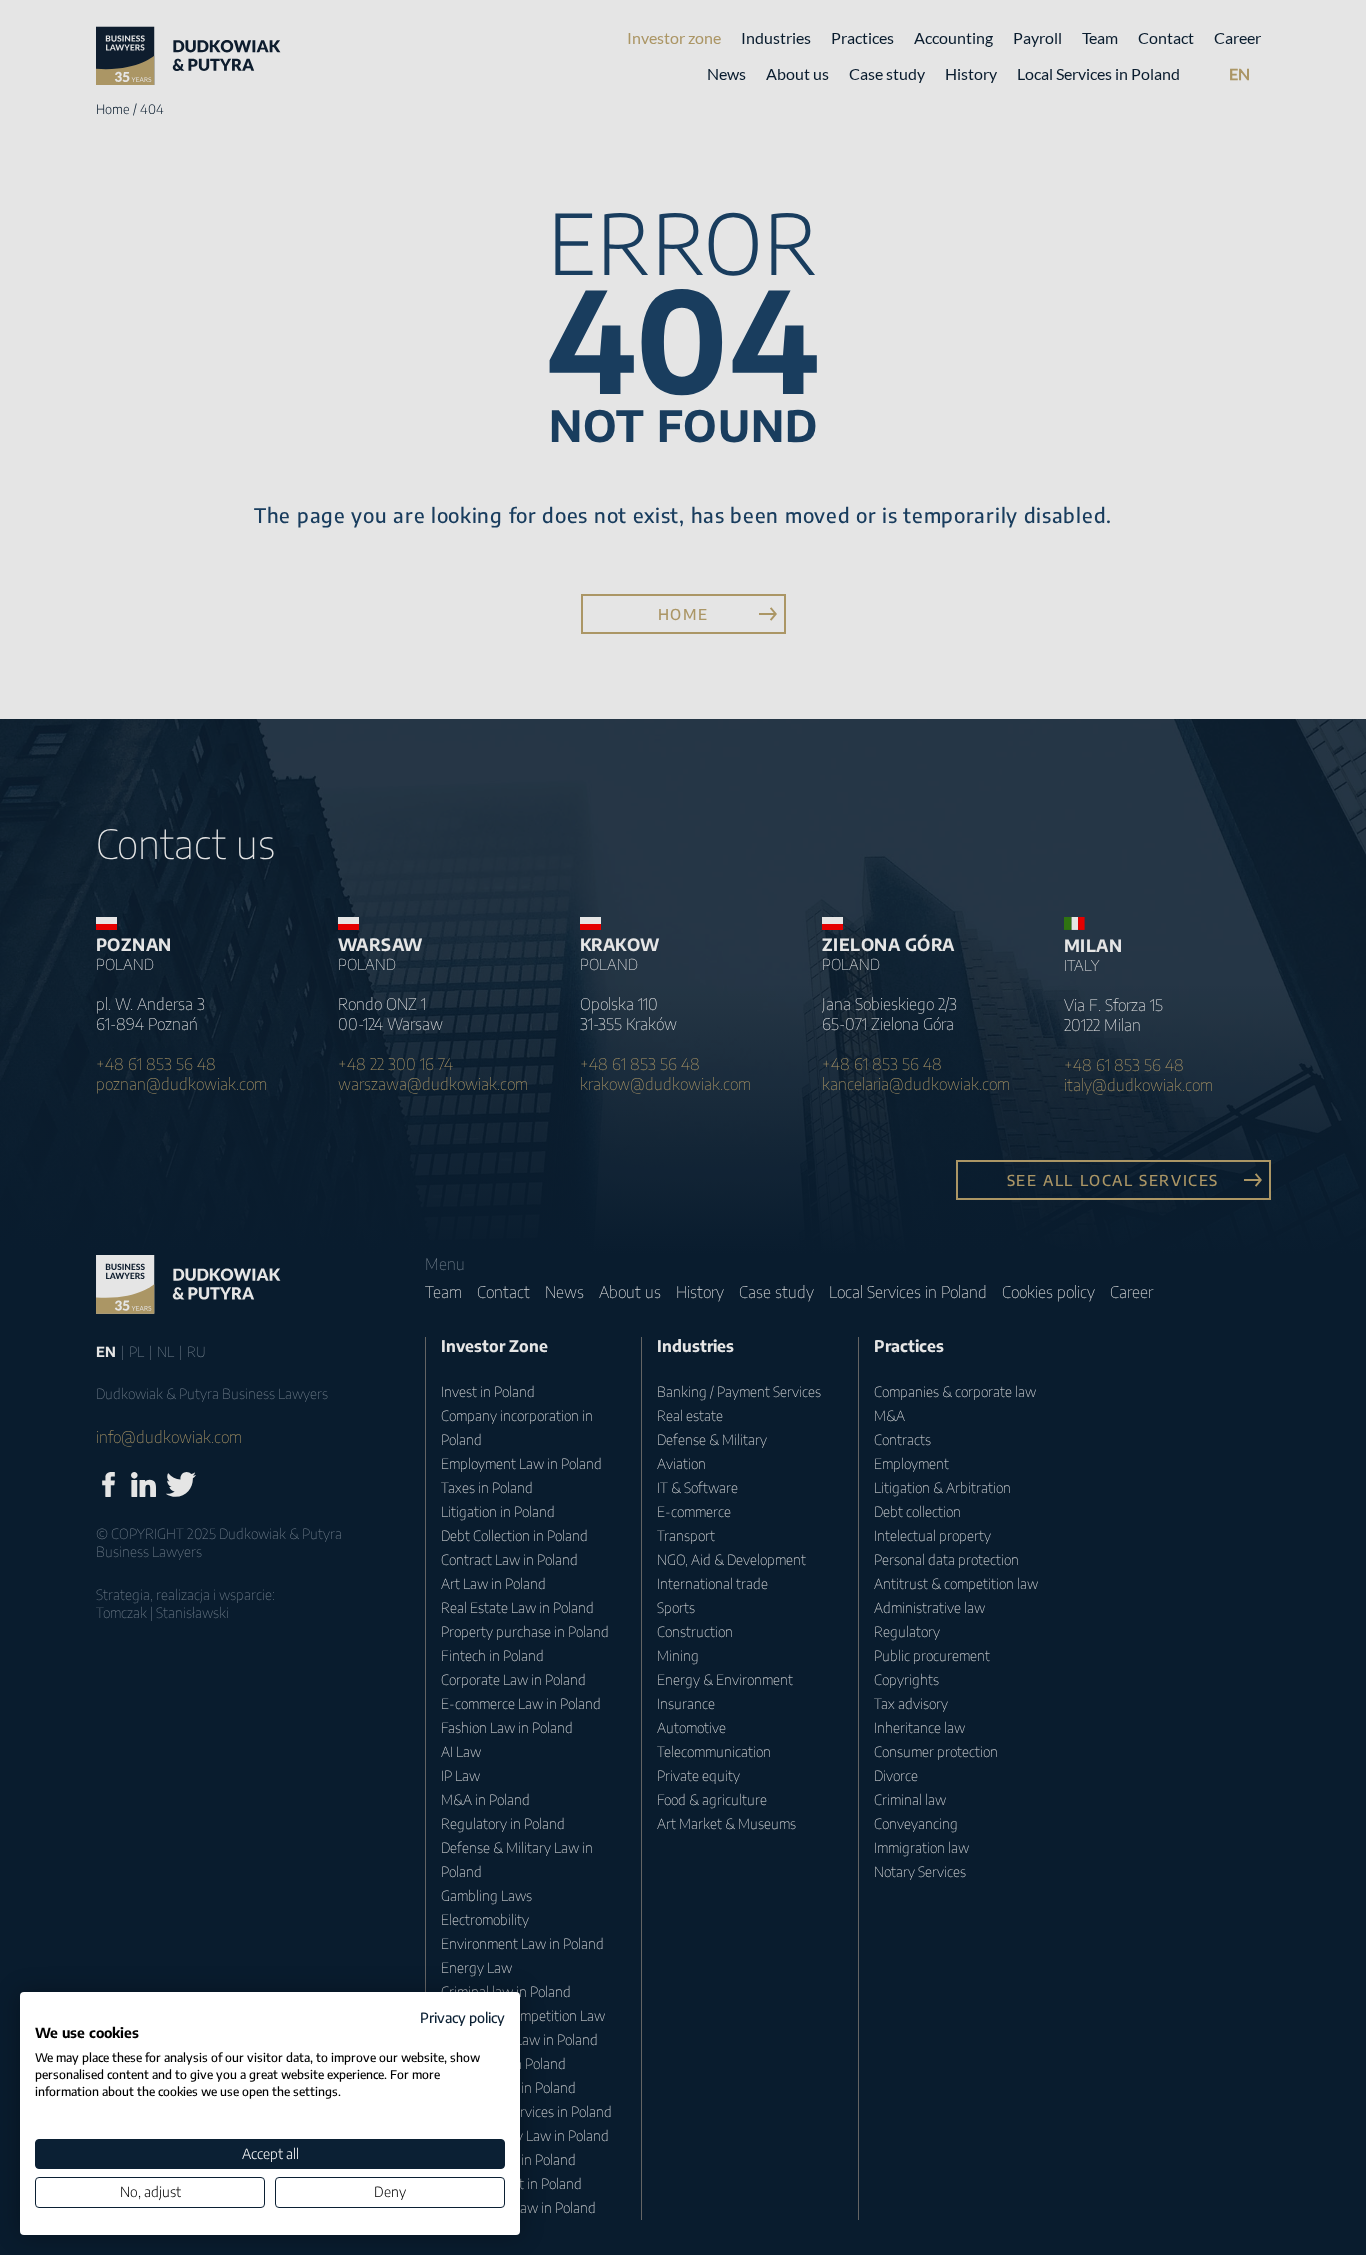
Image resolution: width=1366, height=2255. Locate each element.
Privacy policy (462, 2017)
